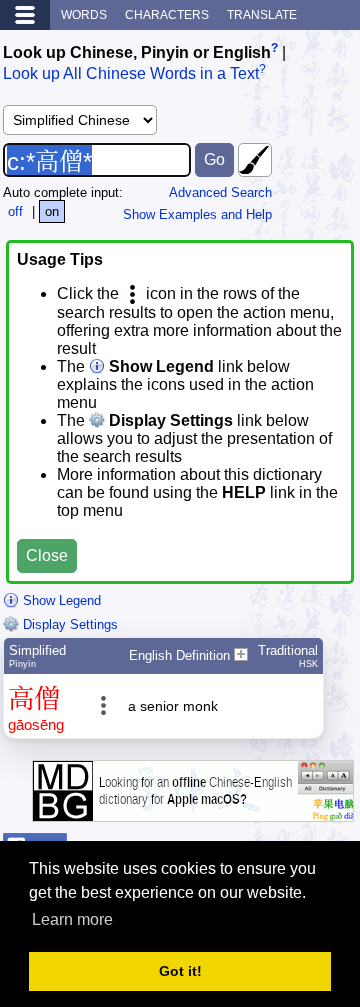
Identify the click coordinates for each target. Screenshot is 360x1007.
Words (84, 15)
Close (47, 555)
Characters (167, 15)
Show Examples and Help (197, 214)
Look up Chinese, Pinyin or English (137, 52)
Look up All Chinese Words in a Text (131, 74)
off (15, 211)
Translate (262, 15)
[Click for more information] (193, 811)
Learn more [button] (72, 919)
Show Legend (60, 600)
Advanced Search (220, 192)
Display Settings (68, 624)
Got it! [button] (180, 971)
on (52, 211)
